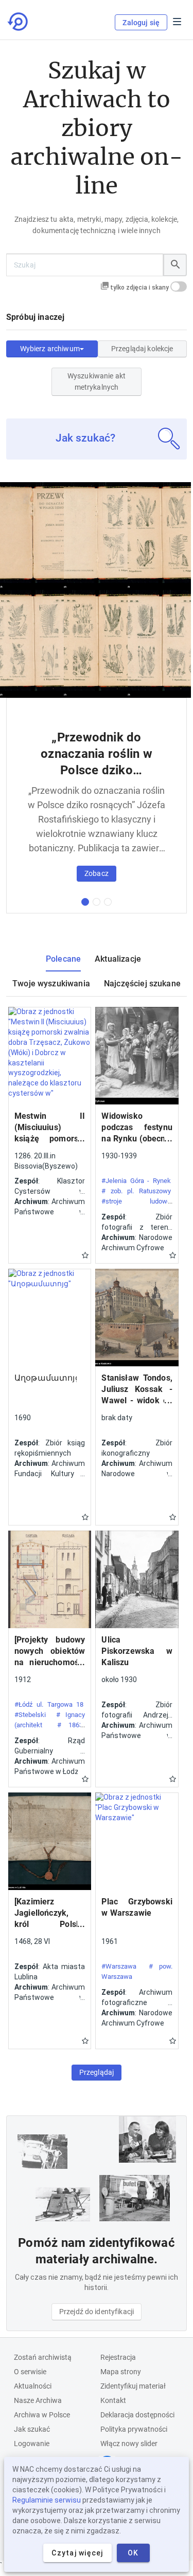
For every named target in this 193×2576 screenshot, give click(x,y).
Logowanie (32, 2444)
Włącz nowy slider (129, 2444)
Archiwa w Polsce (42, 2415)
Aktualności (33, 2386)
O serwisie (30, 2372)
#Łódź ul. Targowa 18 (49, 1704)
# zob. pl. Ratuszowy (136, 1191)
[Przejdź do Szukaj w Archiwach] (19, 22)
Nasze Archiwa (38, 2400)
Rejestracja (118, 2357)
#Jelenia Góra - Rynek (136, 1181)
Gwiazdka (85, 1255)
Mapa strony (121, 2372)
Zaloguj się (141, 23)
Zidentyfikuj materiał (133, 2386)
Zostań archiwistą (43, 2357)
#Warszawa (119, 1966)
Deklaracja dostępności (137, 2415)
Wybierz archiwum (50, 349)
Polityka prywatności (134, 2429)
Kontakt (113, 2400)
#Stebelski (30, 1715)
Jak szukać (32, 2429)
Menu (177, 22)
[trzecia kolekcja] (108, 902)
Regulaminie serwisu (47, 2500)
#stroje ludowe (136, 1201)
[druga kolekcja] (97, 902)
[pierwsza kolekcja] (85, 902)
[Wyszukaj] (175, 265)
